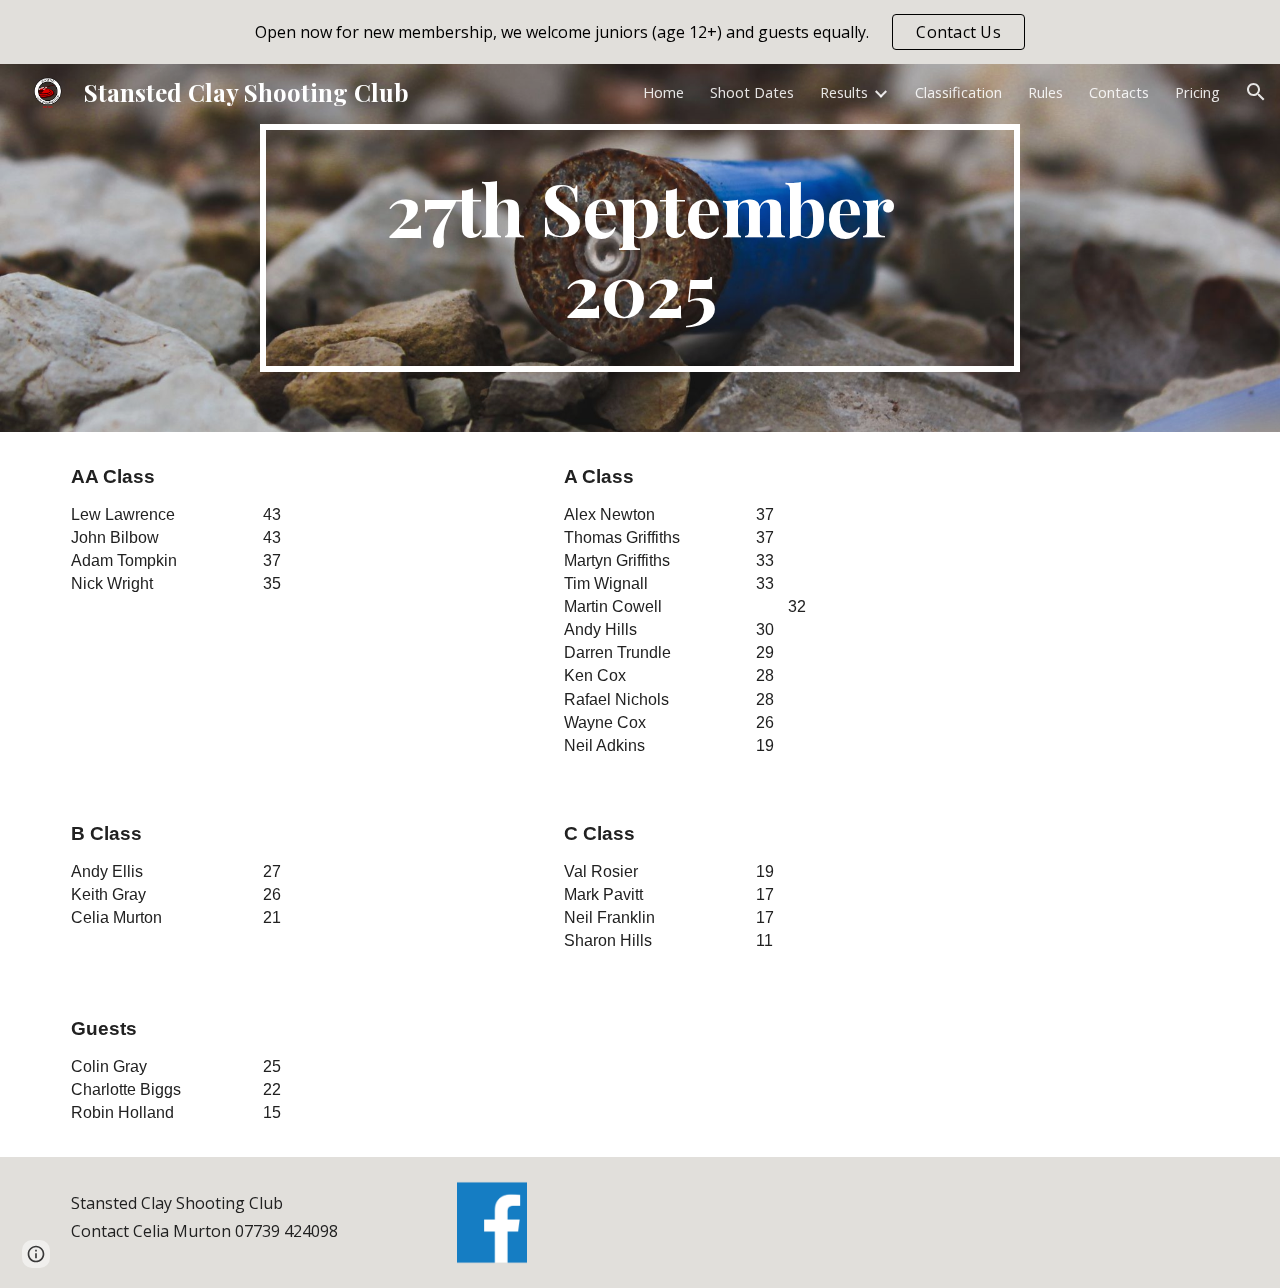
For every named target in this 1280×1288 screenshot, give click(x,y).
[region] (640, 32)
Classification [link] (958, 92)
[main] (640, 248)
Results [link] (844, 92)
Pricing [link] (1197, 92)
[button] (1256, 92)
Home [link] (663, 92)
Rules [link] (1045, 92)
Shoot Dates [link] (752, 92)
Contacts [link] (1119, 92)
